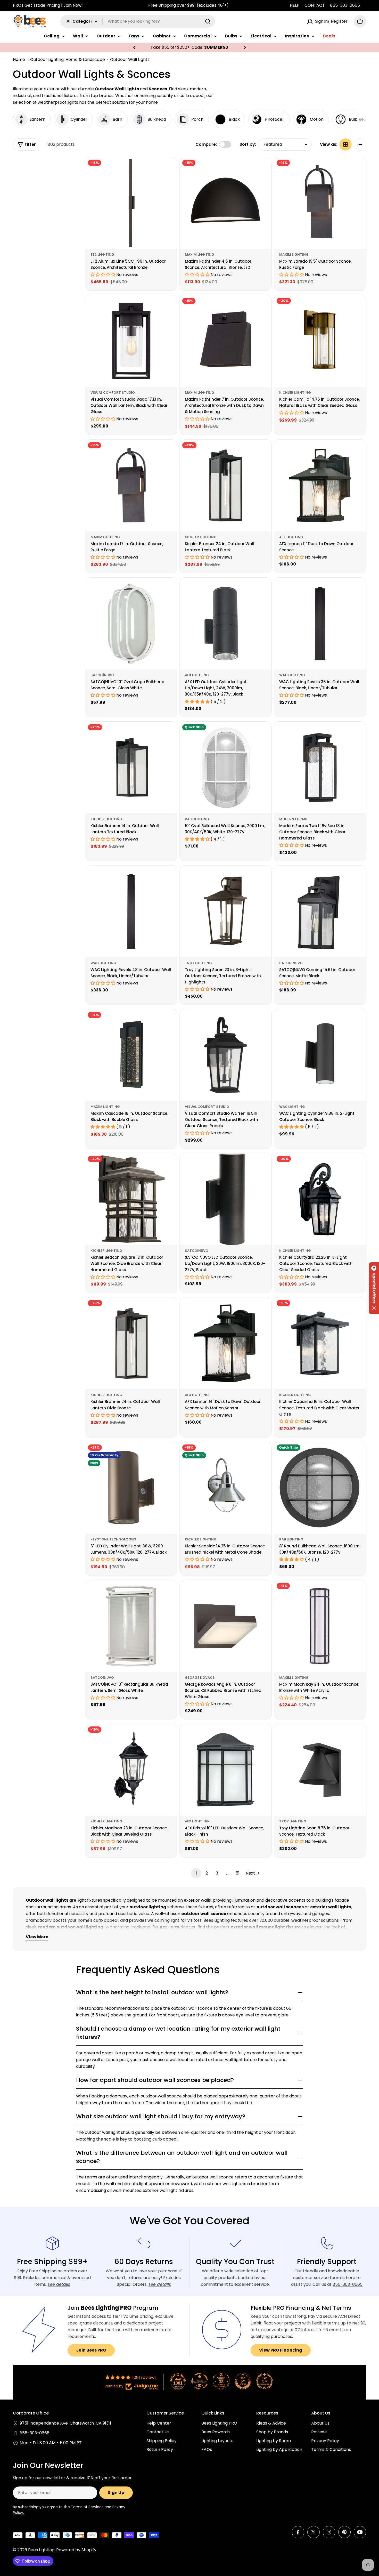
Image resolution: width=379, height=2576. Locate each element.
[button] (134, 47)
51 (238, 1873)
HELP (295, 5)
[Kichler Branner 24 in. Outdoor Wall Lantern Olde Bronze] (131, 1343)
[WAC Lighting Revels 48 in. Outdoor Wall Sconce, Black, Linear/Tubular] (131, 911)
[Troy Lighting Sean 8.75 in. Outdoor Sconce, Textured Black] (320, 1770)
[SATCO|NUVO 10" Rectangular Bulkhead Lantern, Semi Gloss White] (131, 1626)
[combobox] (138, 21)
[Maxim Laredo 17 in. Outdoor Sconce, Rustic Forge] (131, 486)
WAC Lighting (292, 675)
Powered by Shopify (76, 2550)
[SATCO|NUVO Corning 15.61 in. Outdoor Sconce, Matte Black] (320, 911)
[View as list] (360, 144)
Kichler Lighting (295, 393)
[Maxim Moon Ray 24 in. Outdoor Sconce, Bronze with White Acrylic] (320, 1626)
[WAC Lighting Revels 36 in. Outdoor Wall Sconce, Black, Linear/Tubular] (320, 624)
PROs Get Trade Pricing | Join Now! (48, 5)
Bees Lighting (41, 2550)
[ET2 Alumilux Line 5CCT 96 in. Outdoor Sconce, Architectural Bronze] (131, 203)
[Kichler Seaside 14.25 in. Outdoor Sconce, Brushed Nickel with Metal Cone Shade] (226, 1488)
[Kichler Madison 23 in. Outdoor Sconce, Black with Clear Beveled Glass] (131, 1770)
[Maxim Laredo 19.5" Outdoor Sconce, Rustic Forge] (320, 203)
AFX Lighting (291, 537)
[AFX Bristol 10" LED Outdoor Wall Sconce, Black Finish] (226, 1770)
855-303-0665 (345, 5)
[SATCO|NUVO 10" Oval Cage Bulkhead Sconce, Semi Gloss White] (131, 624)
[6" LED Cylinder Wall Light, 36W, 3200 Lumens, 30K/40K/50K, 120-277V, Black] (131, 1488)
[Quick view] (170, 168)
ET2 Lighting (102, 255)
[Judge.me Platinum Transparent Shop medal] (200, 2381)
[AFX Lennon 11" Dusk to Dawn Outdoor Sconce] (320, 486)
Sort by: (248, 144)
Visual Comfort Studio (113, 393)
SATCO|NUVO (102, 675)
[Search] (208, 21)
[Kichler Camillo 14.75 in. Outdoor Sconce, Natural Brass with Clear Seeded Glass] (320, 341)
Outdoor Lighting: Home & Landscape (68, 59)
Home (19, 59)
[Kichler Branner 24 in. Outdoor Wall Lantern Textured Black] (226, 486)
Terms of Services (87, 2507)
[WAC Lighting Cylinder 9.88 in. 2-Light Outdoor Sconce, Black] (320, 1055)
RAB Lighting (197, 819)
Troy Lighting (198, 963)
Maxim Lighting (200, 255)
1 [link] (196, 1873)
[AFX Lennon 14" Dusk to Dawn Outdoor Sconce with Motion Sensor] (226, 1343)
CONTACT (315, 5)
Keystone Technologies (113, 1539)
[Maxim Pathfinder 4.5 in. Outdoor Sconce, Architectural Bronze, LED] (226, 203)
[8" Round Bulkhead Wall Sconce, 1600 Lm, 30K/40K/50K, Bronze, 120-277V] (320, 1488)
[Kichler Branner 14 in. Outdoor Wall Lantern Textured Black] (131, 768)
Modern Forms (293, 819)
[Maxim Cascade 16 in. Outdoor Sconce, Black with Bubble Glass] (131, 1055)
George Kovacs (200, 1678)
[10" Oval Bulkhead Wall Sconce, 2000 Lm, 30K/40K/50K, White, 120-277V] (226, 768)
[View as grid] (345, 144)
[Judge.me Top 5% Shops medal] (243, 2381)
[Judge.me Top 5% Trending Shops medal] (265, 2381)
